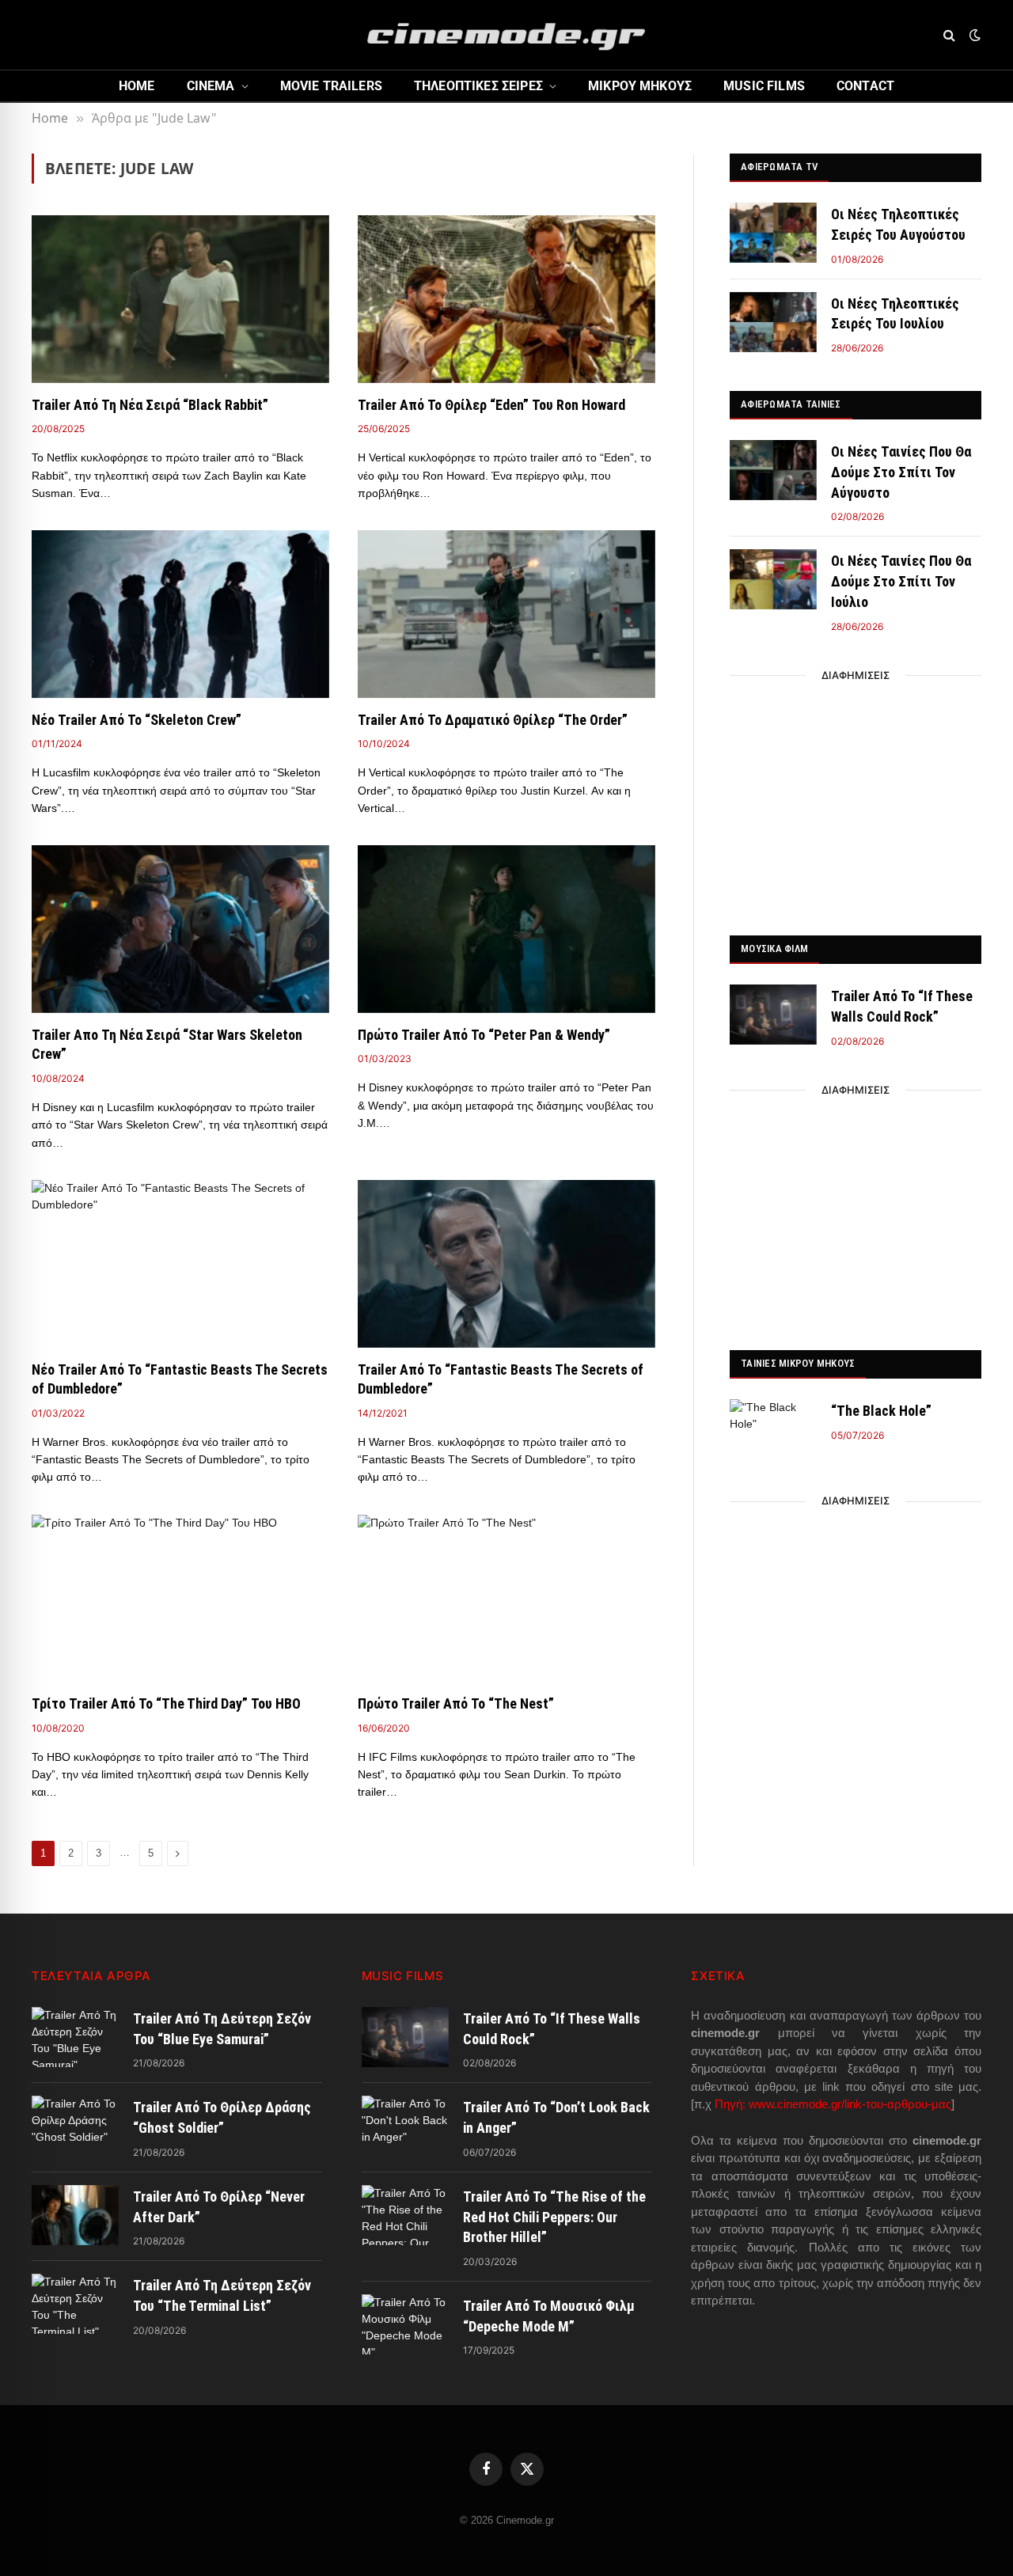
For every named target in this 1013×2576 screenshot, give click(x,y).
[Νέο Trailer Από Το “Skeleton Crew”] (180, 614)
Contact (865, 86)
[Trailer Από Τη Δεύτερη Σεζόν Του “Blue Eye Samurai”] (75, 2037)
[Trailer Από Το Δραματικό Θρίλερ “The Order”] (506, 614)
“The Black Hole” (881, 1411)
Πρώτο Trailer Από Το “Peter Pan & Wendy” (484, 1035)
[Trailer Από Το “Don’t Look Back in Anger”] (405, 2126)
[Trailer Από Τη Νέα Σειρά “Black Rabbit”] (180, 299)
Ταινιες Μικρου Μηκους (798, 1363)
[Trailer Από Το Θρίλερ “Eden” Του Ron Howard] (506, 299)
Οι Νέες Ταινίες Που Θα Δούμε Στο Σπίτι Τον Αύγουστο (901, 472)
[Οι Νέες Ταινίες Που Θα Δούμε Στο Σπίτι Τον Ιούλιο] (773, 579)
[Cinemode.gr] (506, 35)
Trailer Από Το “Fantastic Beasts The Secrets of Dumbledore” (501, 1379)
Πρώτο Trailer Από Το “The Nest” (456, 1703)
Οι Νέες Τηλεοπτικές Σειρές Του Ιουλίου (895, 314)
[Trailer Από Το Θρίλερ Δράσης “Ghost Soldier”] (75, 2126)
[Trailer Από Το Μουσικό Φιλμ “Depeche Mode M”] (405, 2324)
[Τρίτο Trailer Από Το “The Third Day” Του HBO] (180, 1599)
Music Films (764, 86)
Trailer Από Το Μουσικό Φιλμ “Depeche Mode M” (549, 2316)
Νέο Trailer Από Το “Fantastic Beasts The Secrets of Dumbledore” (180, 1379)
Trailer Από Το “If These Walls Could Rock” (902, 1006)
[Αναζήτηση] (949, 35)
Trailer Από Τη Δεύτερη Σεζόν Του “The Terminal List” (222, 2295)
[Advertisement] (856, 801)
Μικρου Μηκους (640, 86)
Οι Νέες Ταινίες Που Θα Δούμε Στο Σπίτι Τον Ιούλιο (901, 581)
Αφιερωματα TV (779, 167)
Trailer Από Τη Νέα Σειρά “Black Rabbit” (150, 405)
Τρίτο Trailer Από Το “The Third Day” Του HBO (166, 1703)
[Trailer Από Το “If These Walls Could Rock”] (773, 1015)
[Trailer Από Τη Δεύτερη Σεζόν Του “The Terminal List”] (75, 2304)
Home (137, 86)
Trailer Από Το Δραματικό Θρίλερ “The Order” (493, 720)
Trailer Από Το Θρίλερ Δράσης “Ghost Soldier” (222, 2117)
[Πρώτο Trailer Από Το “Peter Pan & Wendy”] (506, 929)
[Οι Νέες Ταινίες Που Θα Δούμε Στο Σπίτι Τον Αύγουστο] (773, 470)
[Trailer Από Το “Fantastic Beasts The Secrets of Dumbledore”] (506, 1264)
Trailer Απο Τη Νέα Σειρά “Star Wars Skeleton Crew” (167, 1044)
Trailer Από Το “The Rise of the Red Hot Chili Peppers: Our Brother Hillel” (554, 2217)
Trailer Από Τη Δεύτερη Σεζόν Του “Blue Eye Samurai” (222, 2029)
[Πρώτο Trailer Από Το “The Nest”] (506, 1599)
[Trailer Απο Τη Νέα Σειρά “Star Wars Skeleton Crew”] (180, 929)
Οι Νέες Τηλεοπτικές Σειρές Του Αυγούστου (898, 224)
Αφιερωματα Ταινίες (791, 404)
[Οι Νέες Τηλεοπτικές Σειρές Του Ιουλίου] (773, 322)
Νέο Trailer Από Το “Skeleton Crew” (137, 720)
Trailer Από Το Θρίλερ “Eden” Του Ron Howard (491, 405)
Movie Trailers (331, 86)
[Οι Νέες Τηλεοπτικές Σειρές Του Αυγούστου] (773, 233)
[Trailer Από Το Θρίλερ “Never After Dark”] (75, 2215)
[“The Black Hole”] (773, 1429)
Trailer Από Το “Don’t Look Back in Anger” (556, 2117)
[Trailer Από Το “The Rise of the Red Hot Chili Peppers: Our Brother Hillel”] (405, 2215)
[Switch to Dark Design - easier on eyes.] (973, 35)
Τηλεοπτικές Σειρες (478, 86)
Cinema (211, 86)
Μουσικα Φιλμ (774, 948)
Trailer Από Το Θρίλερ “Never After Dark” (219, 2207)
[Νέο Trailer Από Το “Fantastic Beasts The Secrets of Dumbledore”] (180, 1264)
